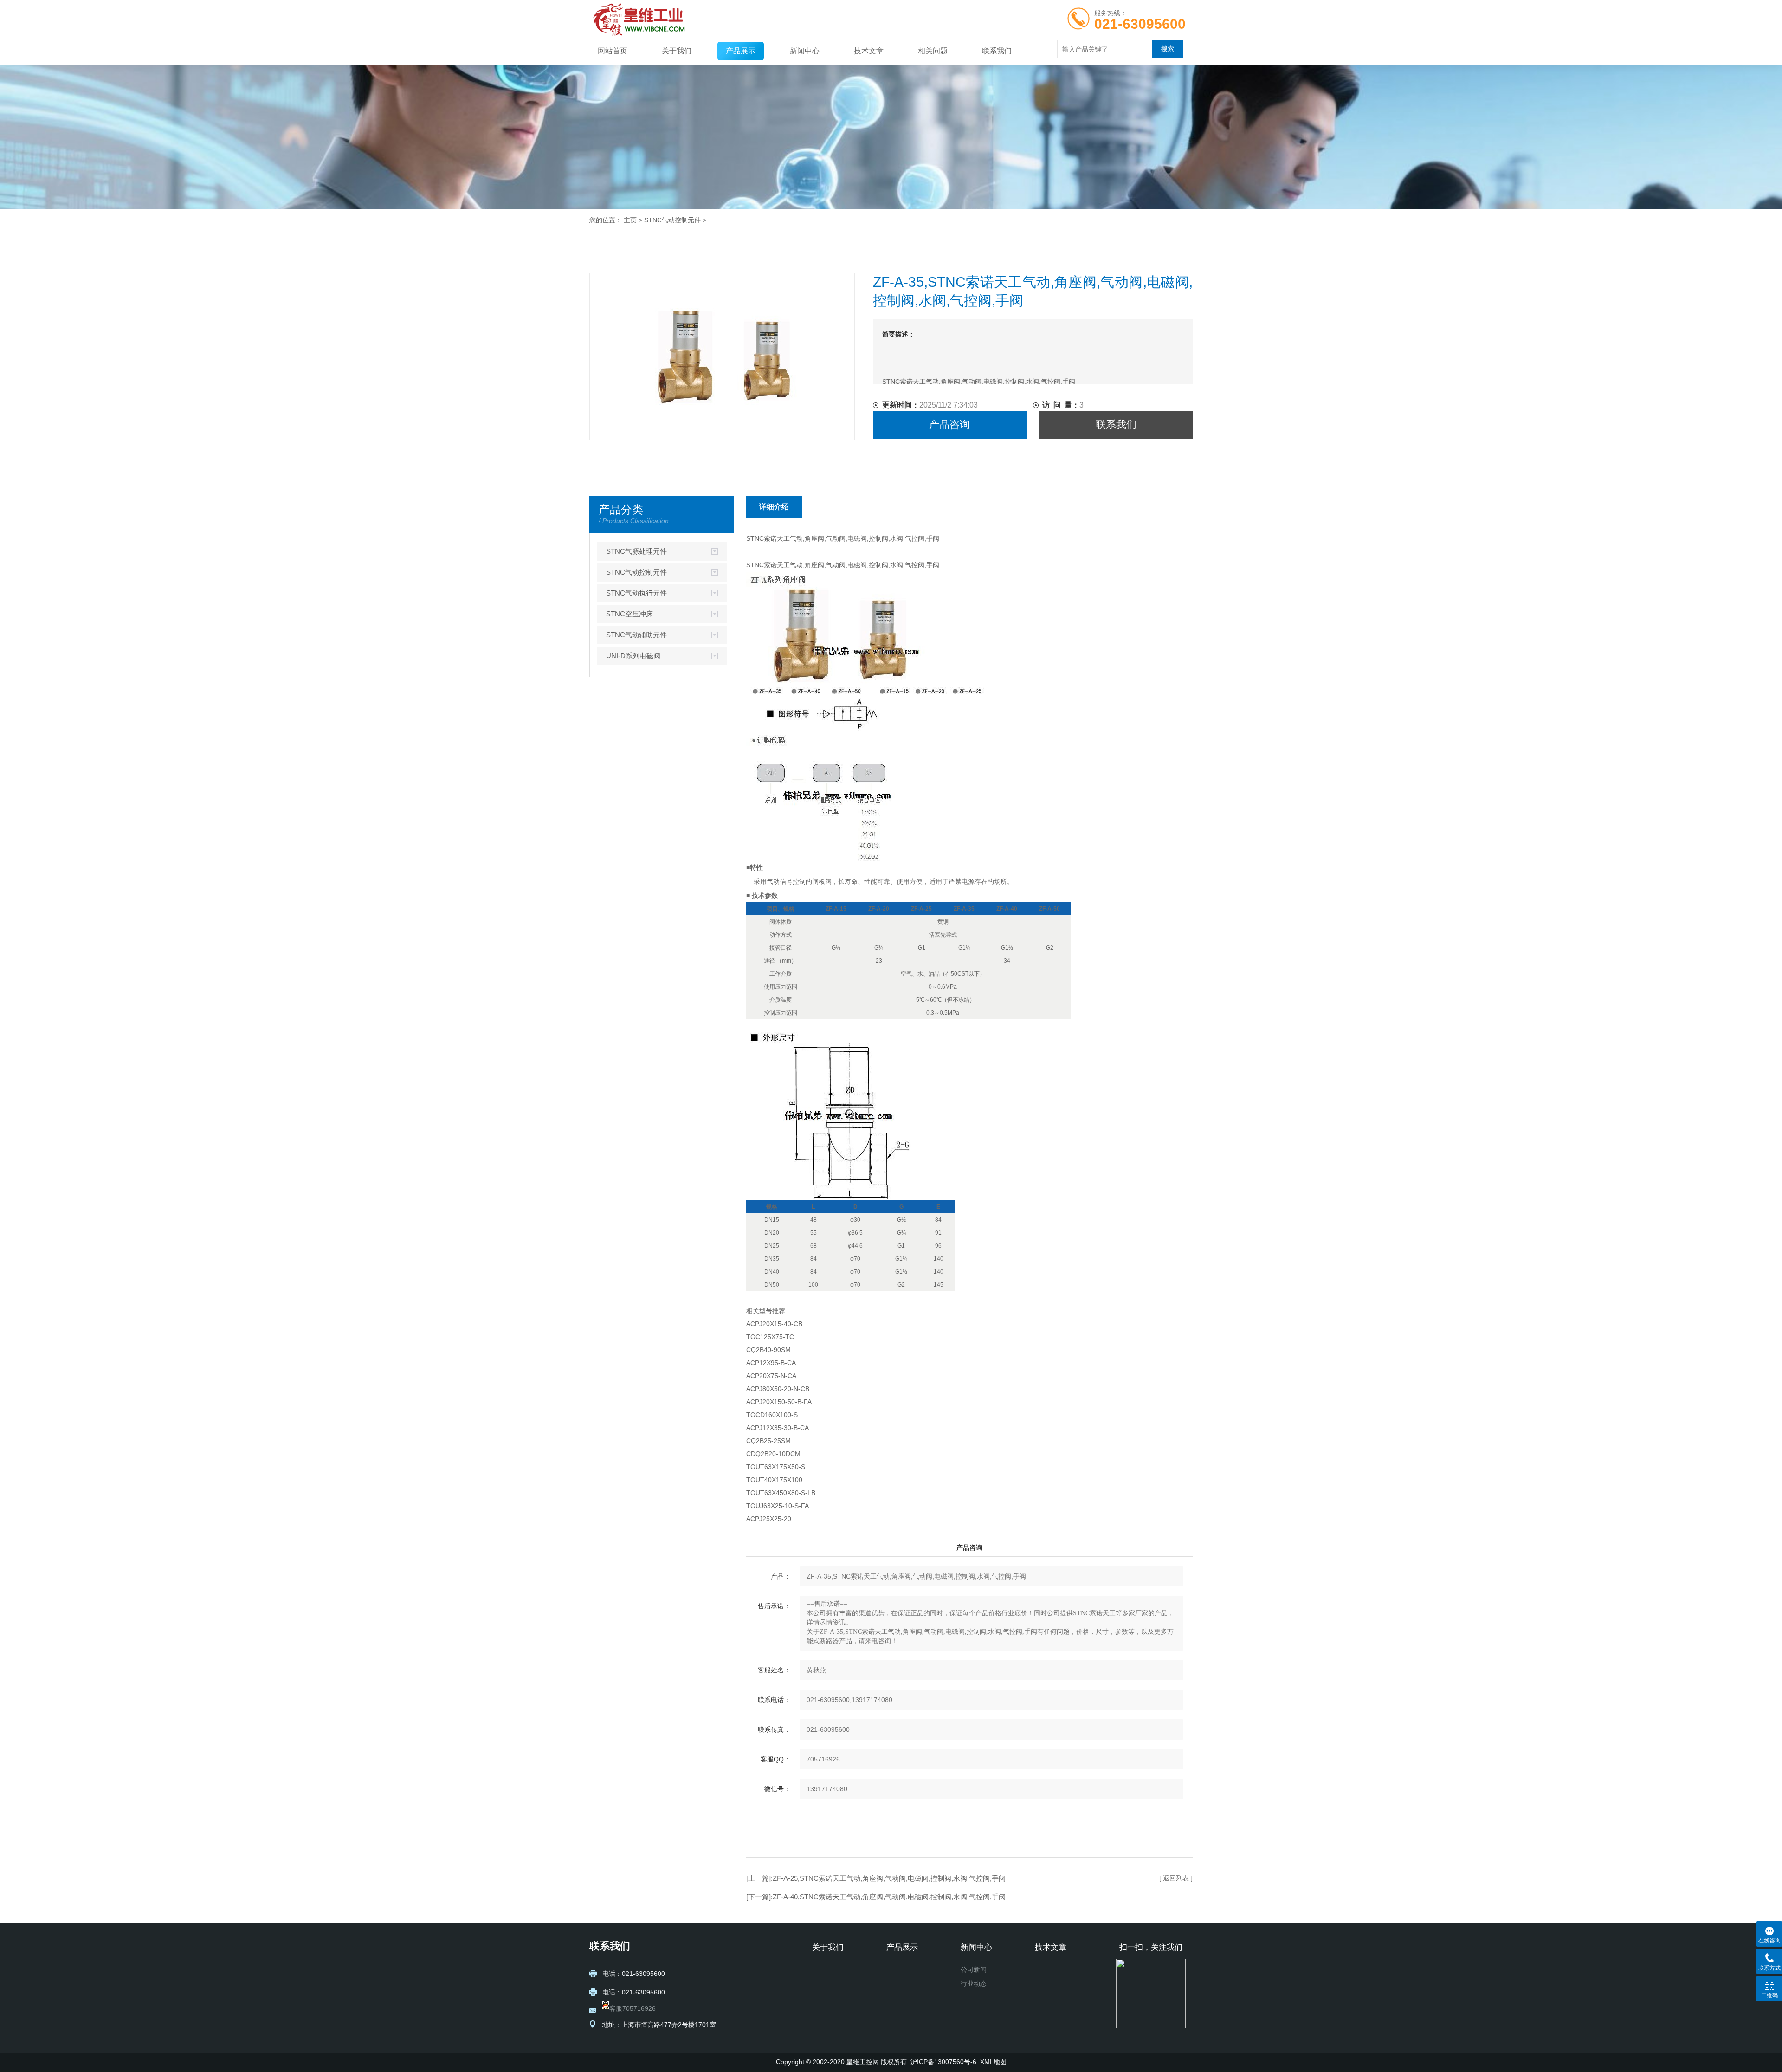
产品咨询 (949, 424)
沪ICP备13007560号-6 (943, 2062)
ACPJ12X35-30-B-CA (778, 1428)
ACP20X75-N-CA (771, 1376)
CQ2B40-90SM (768, 1350)
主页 (630, 220)
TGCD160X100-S (772, 1415)
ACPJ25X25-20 (769, 1519)
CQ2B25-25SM (768, 1441)
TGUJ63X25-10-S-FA (778, 1506)
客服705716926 (633, 2008)
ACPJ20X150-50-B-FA (779, 1402)
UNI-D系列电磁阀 (633, 656)
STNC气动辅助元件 (636, 635)
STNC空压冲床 (630, 614)
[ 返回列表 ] (1176, 1878)
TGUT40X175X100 (774, 1480)
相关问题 (933, 51)
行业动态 (974, 1983)
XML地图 (993, 2062)
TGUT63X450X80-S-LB (781, 1493)
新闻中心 (805, 51)
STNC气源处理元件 (636, 551)
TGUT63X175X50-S (776, 1467)
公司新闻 (974, 1969)
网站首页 (613, 51)
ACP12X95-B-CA (771, 1363)
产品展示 (741, 51)
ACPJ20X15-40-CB (774, 1324)
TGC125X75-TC (770, 1337)
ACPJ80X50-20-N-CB (778, 1389)
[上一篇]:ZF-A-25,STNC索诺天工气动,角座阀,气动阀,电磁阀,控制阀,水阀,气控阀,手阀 (877, 1878)
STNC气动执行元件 (636, 593)
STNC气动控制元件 (672, 220)
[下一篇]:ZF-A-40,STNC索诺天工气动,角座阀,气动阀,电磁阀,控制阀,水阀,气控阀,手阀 (876, 1897)
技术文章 (869, 51)
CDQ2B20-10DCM (773, 1454)
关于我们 (677, 51)
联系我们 (997, 51)
